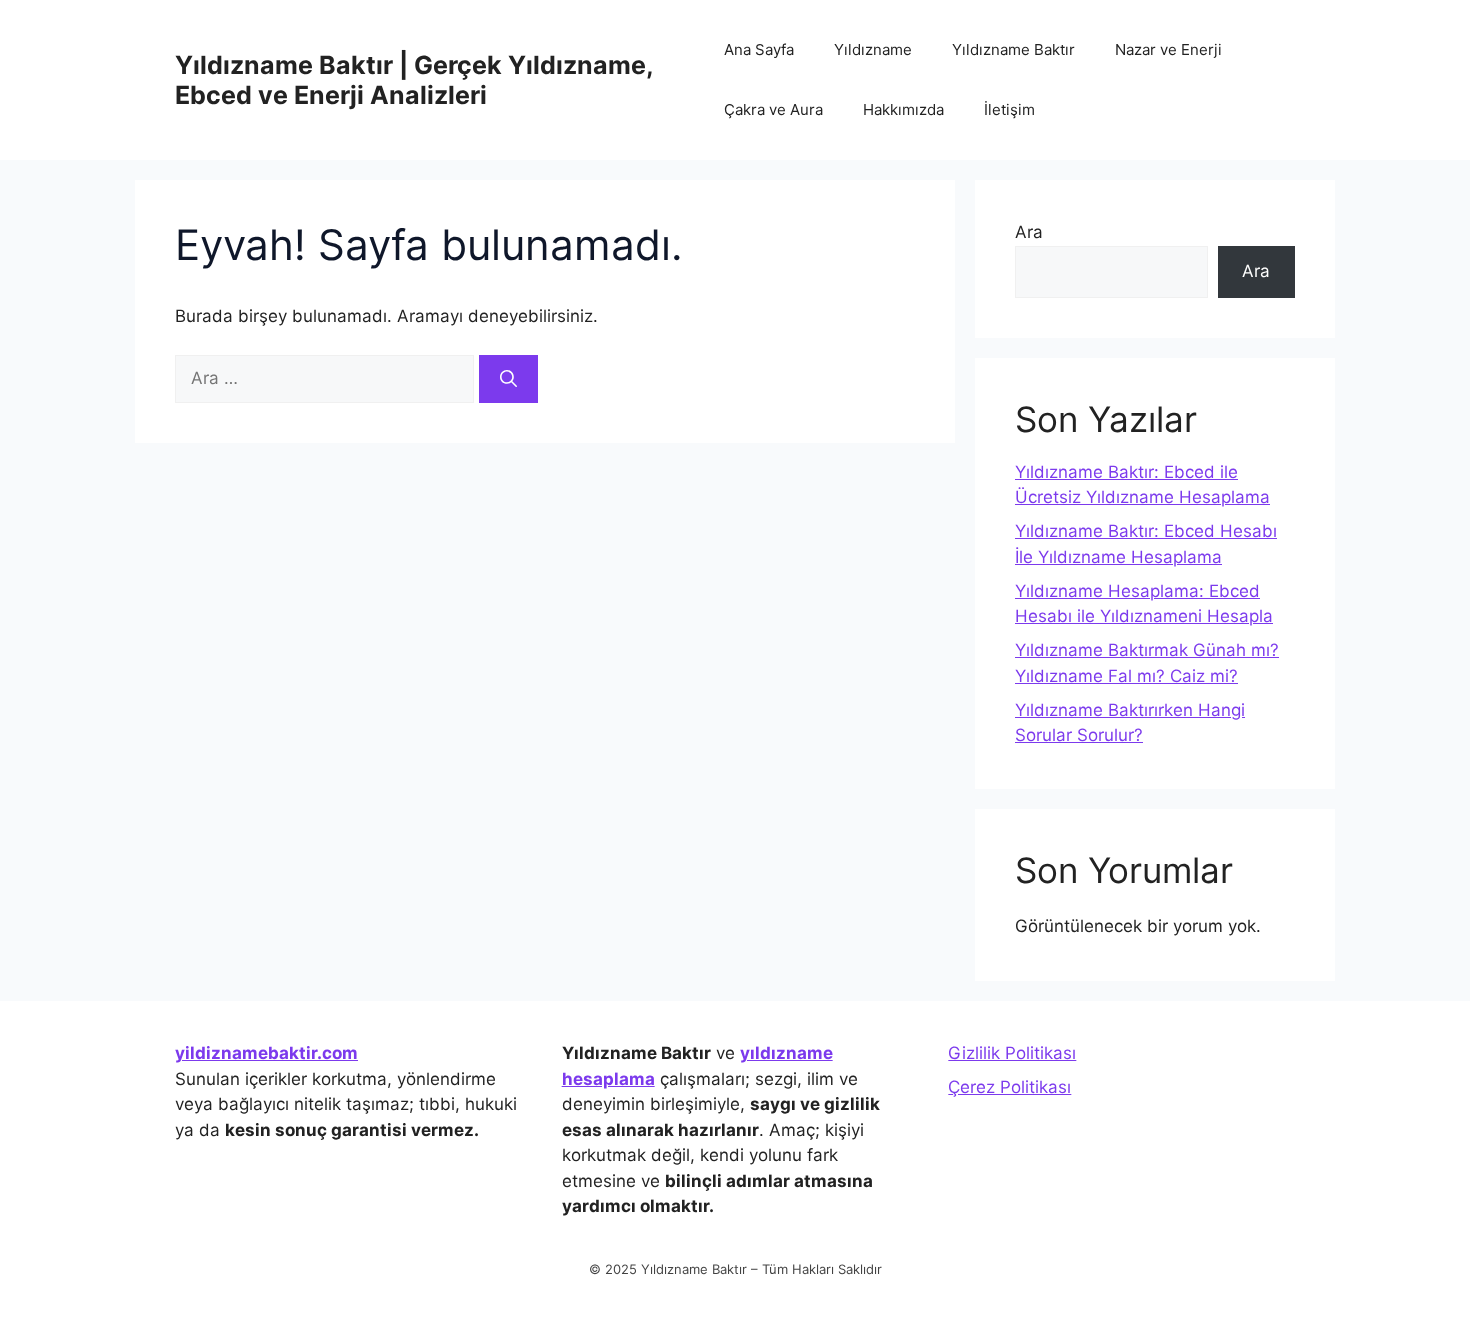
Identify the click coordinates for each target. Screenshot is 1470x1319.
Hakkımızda (903, 109)
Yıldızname (873, 49)
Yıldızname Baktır (1013, 49)
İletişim (1009, 109)
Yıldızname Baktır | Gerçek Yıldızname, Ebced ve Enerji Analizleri (414, 80)
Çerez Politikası (1009, 1087)
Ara (1029, 232)
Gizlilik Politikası (1012, 1053)
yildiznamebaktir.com (266, 1053)
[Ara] (508, 379)
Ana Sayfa (759, 49)
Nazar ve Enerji (1168, 49)
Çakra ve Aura (773, 109)
